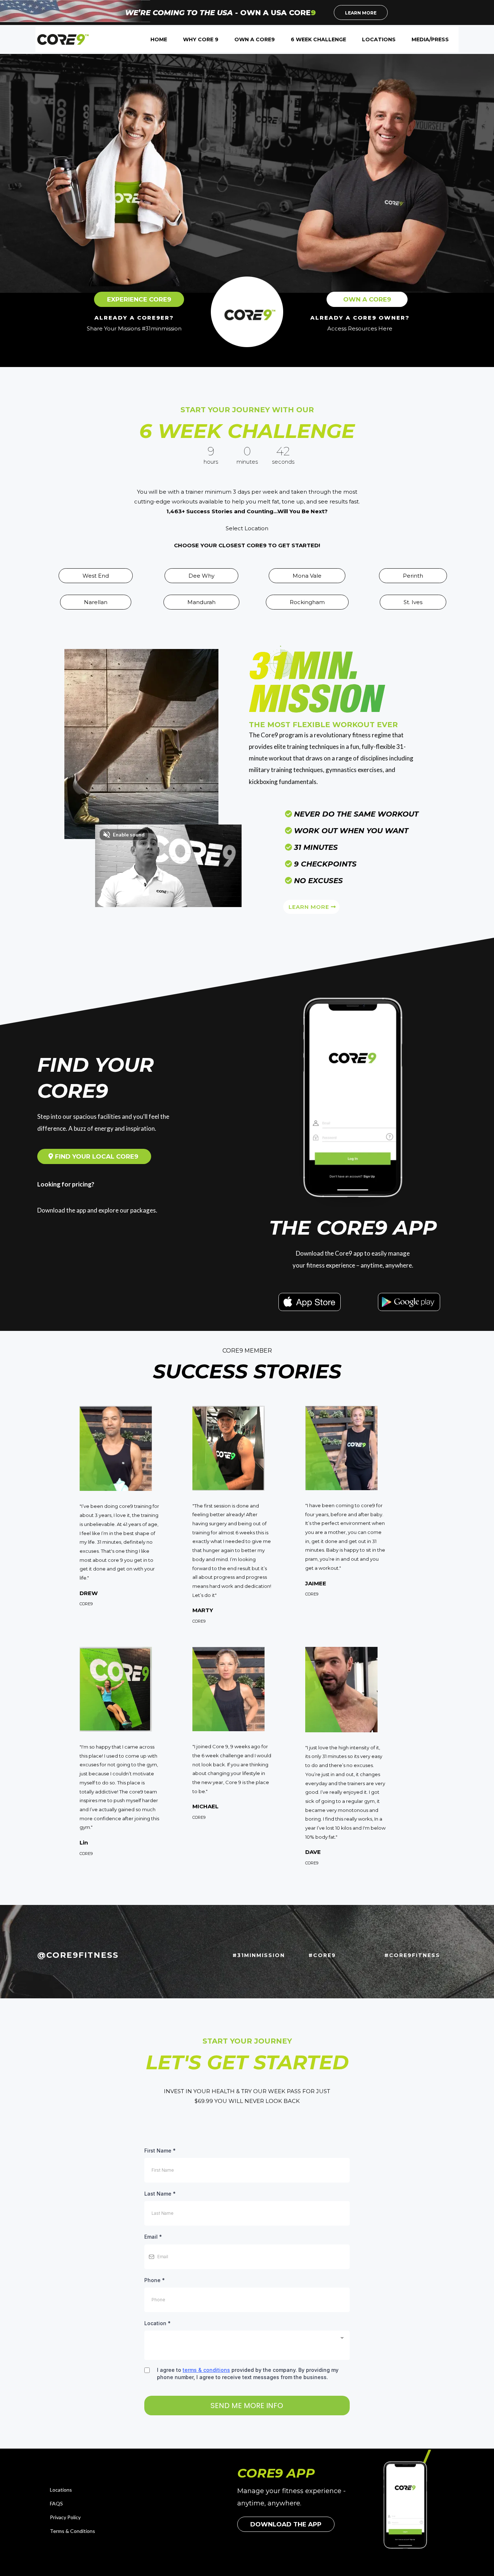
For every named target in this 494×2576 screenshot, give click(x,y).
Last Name (160, 2194)
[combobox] (247, 2345)
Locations (61, 2490)
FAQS (56, 2503)
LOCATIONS (379, 39)
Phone (155, 2280)
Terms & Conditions (73, 2531)
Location (157, 2323)
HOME (159, 39)
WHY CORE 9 (201, 39)
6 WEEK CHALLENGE (318, 39)
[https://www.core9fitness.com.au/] (63, 39)
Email (153, 2237)
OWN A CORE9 (255, 39)
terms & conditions (206, 2370)
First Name (160, 2151)
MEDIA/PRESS (430, 39)
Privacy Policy (65, 2517)
